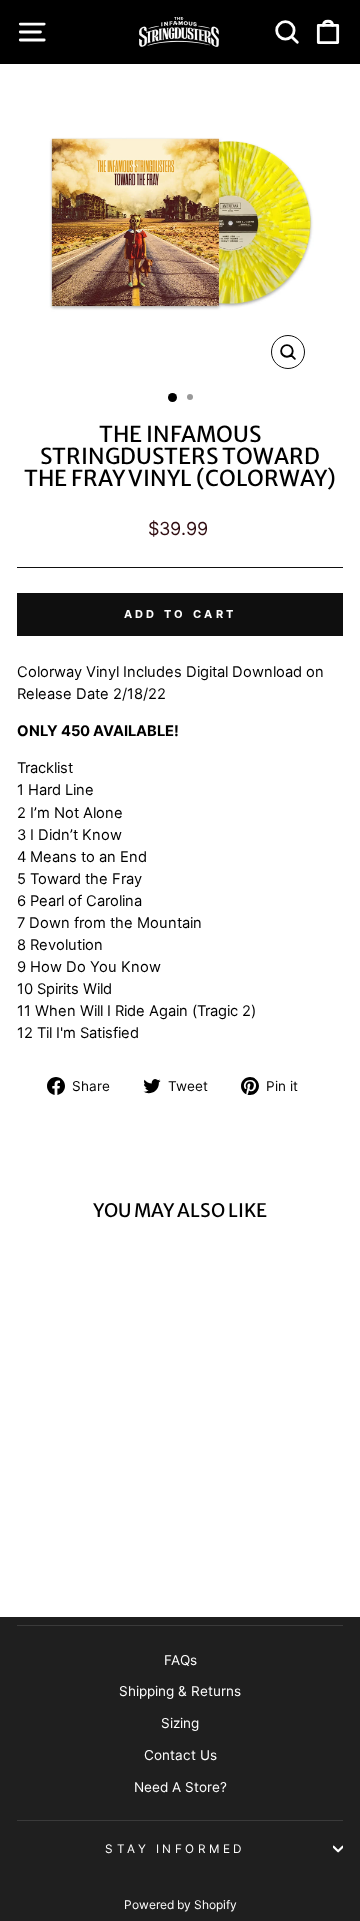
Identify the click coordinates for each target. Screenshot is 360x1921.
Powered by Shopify (180, 1904)
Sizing (180, 1723)
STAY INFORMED (175, 1849)
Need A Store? (180, 1787)
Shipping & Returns (180, 1691)
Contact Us (180, 1755)
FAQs (180, 1660)
